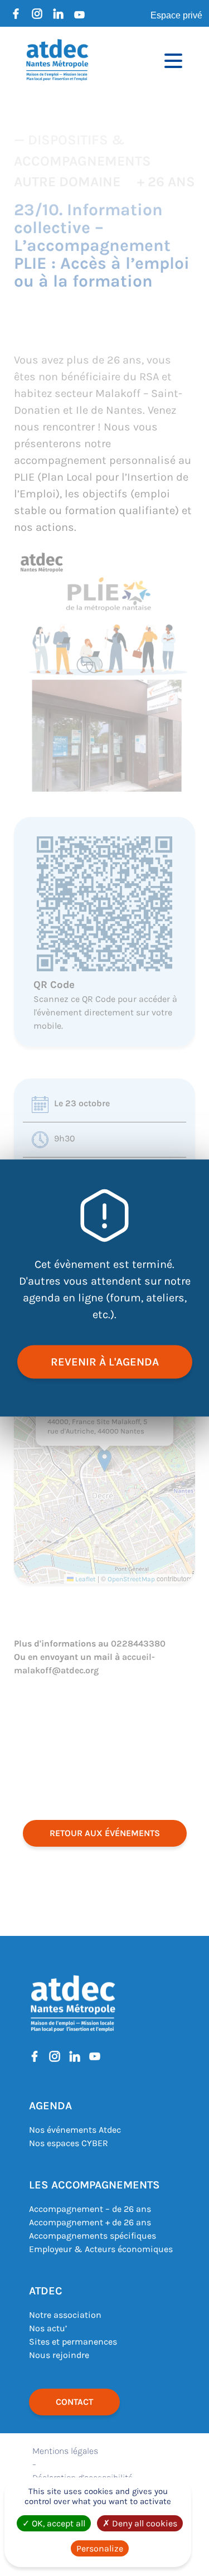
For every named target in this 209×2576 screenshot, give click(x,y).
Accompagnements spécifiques (93, 2236)
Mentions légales (65, 2451)
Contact (74, 2402)
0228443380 (138, 1643)
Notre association (65, 2315)
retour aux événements (105, 1833)
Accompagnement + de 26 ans (90, 2222)
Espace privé (176, 15)
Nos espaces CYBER (69, 2143)
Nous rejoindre (59, 2355)
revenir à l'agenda (105, 1362)
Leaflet (85, 1579)
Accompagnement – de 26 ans (90, 2209)
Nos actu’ (48, 2328)
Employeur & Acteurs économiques (101, 2249)
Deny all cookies (144, 2523)
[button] (104, 1461)
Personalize (100, 2548)
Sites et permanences (73, 2342)
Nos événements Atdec (75, 2130)
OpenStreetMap (131, 1579)
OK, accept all (57, 2523)
